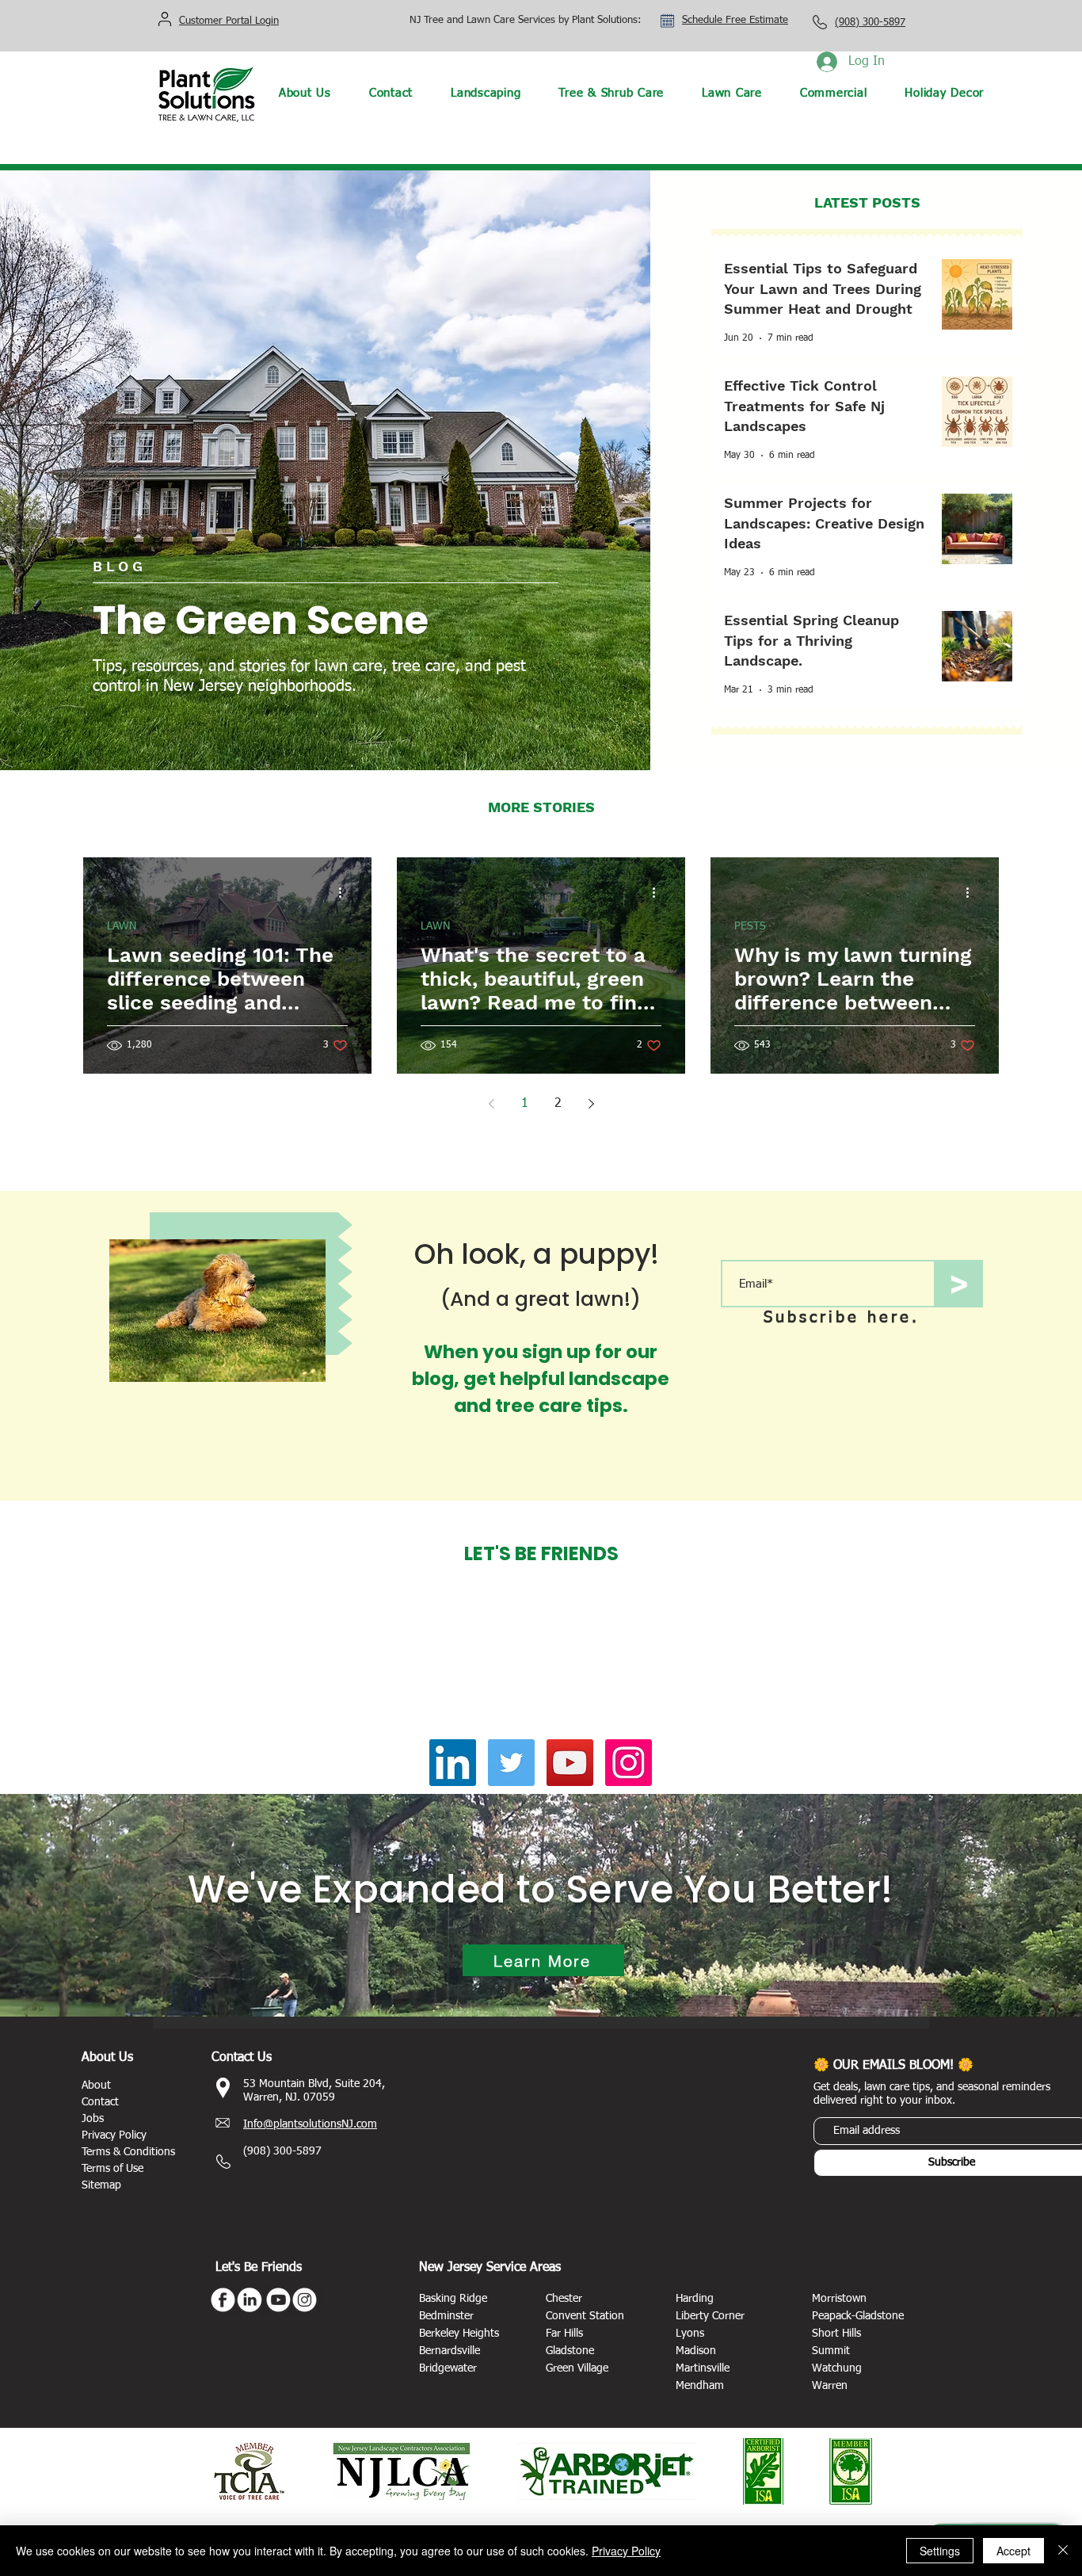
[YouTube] (570, 1763)
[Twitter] (511, 1763)
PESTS (750, 926)
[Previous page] (491, 1104)
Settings (940, 2551)
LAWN (122, 926)
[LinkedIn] (453, 1763)
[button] (486, 93)
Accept (1013, 2551)
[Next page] (591, 1104)
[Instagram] (629, 1763)
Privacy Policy (626, 2551)
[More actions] (345, 892)
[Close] (1063, 2551)
